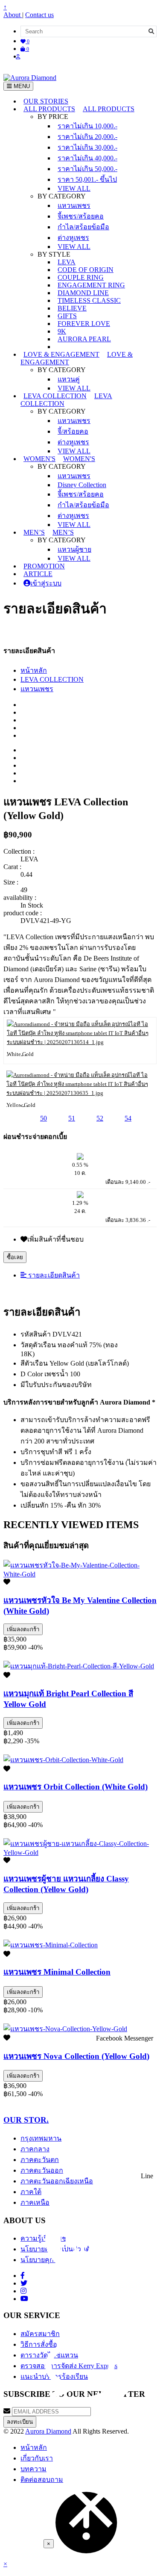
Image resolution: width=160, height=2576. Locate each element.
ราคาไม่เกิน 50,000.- (87, 169)
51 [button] (72, 1118)
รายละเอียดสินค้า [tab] (53, 1275)
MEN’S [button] (34, 532)
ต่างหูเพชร (73, 238)
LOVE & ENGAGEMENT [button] (61, 354)
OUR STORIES (46, 101)
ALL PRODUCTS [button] (49, 109)
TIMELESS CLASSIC (89, 300)
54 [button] (128, 1118)
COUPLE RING (81, 277)
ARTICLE (38, 574)
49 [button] (15, 1118)
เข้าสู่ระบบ (46, 583)
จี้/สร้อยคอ (73, 431)
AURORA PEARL (84, 339)
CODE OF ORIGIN (86, 270)
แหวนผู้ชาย (74, 549)
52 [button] (100, 1118)
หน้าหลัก (34, 670)
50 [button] (44, 1118)
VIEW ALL (74, 188)
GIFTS (67, 316)
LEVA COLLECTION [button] (55, 396)
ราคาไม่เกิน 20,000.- (87, 137)
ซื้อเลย (15, 1257)
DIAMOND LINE (83, 293)
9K (62, 331)
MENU (21, 86)
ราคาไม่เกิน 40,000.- (87, 158)
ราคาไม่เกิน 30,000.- (87, 147)
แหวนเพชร (74, 206)
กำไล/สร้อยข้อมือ (83, 227)
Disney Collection (82, 485)
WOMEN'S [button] (39, 459)
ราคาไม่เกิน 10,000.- (87, 126)
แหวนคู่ (69, 379)
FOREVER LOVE (84, 324)
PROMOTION (44, 566)
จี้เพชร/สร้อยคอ (81, 216)
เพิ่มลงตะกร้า (23, 1629)
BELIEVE (72, 308)
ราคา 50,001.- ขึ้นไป (87, 179)
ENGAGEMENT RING (91, 285)
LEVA (67, 262)
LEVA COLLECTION (52, 679)
